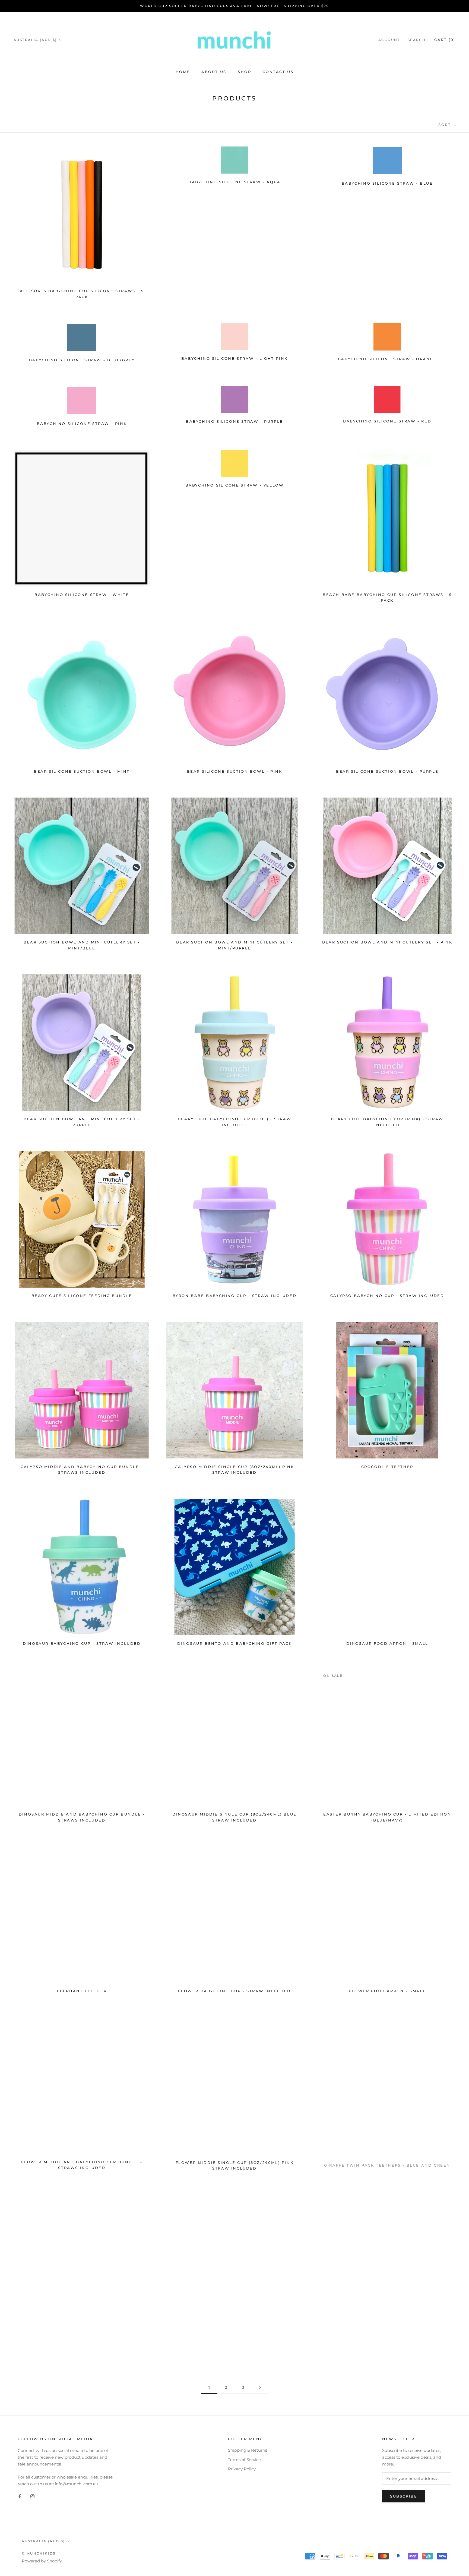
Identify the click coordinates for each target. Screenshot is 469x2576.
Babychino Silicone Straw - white (82, 595)
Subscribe (404, 2496)
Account (389, 40)
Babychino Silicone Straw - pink (82, 424)
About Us (214, 72)
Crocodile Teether (387, 1467)
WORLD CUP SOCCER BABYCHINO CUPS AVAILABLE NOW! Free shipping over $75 (234, 6)
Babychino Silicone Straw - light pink (234, 358)
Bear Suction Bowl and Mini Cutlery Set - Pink (387, 942)
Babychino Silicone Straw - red (387, 421)
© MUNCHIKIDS (39, 2553)
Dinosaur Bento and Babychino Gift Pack (235, 1643)
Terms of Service (244, 2460)
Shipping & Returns (248, 2450)
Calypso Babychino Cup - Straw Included (387, 1296)
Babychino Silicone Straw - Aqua (234, 182)
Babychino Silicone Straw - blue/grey (82, 360)
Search (417, 40)
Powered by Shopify (42, 2561)
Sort (446, 125)
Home (183, 72)
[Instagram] (32, 2496)
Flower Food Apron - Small (387, 1991)
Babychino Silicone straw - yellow (235, 485)
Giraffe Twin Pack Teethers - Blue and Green (387, 2162)
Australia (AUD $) (35, 40)
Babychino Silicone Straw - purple (234, 421)
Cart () (445, 40)
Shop (244, 72)
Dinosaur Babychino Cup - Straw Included (82, 1643)
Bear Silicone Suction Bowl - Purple (387, 771)
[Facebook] (20, 2496)
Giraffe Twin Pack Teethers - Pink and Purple (82, 2339)
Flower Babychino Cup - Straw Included (234, 1991)
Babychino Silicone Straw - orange (387, 359)
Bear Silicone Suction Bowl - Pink (235, 771)
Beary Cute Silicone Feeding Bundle (82, 1296)
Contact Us (278, 72)
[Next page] (260, 2388)
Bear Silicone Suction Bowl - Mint (82, 771)
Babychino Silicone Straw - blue (387, 183)
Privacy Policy (242, 2469)
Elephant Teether (82, 1991)
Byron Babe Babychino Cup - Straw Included (235, 1296)
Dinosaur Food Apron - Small (387, 1643)
